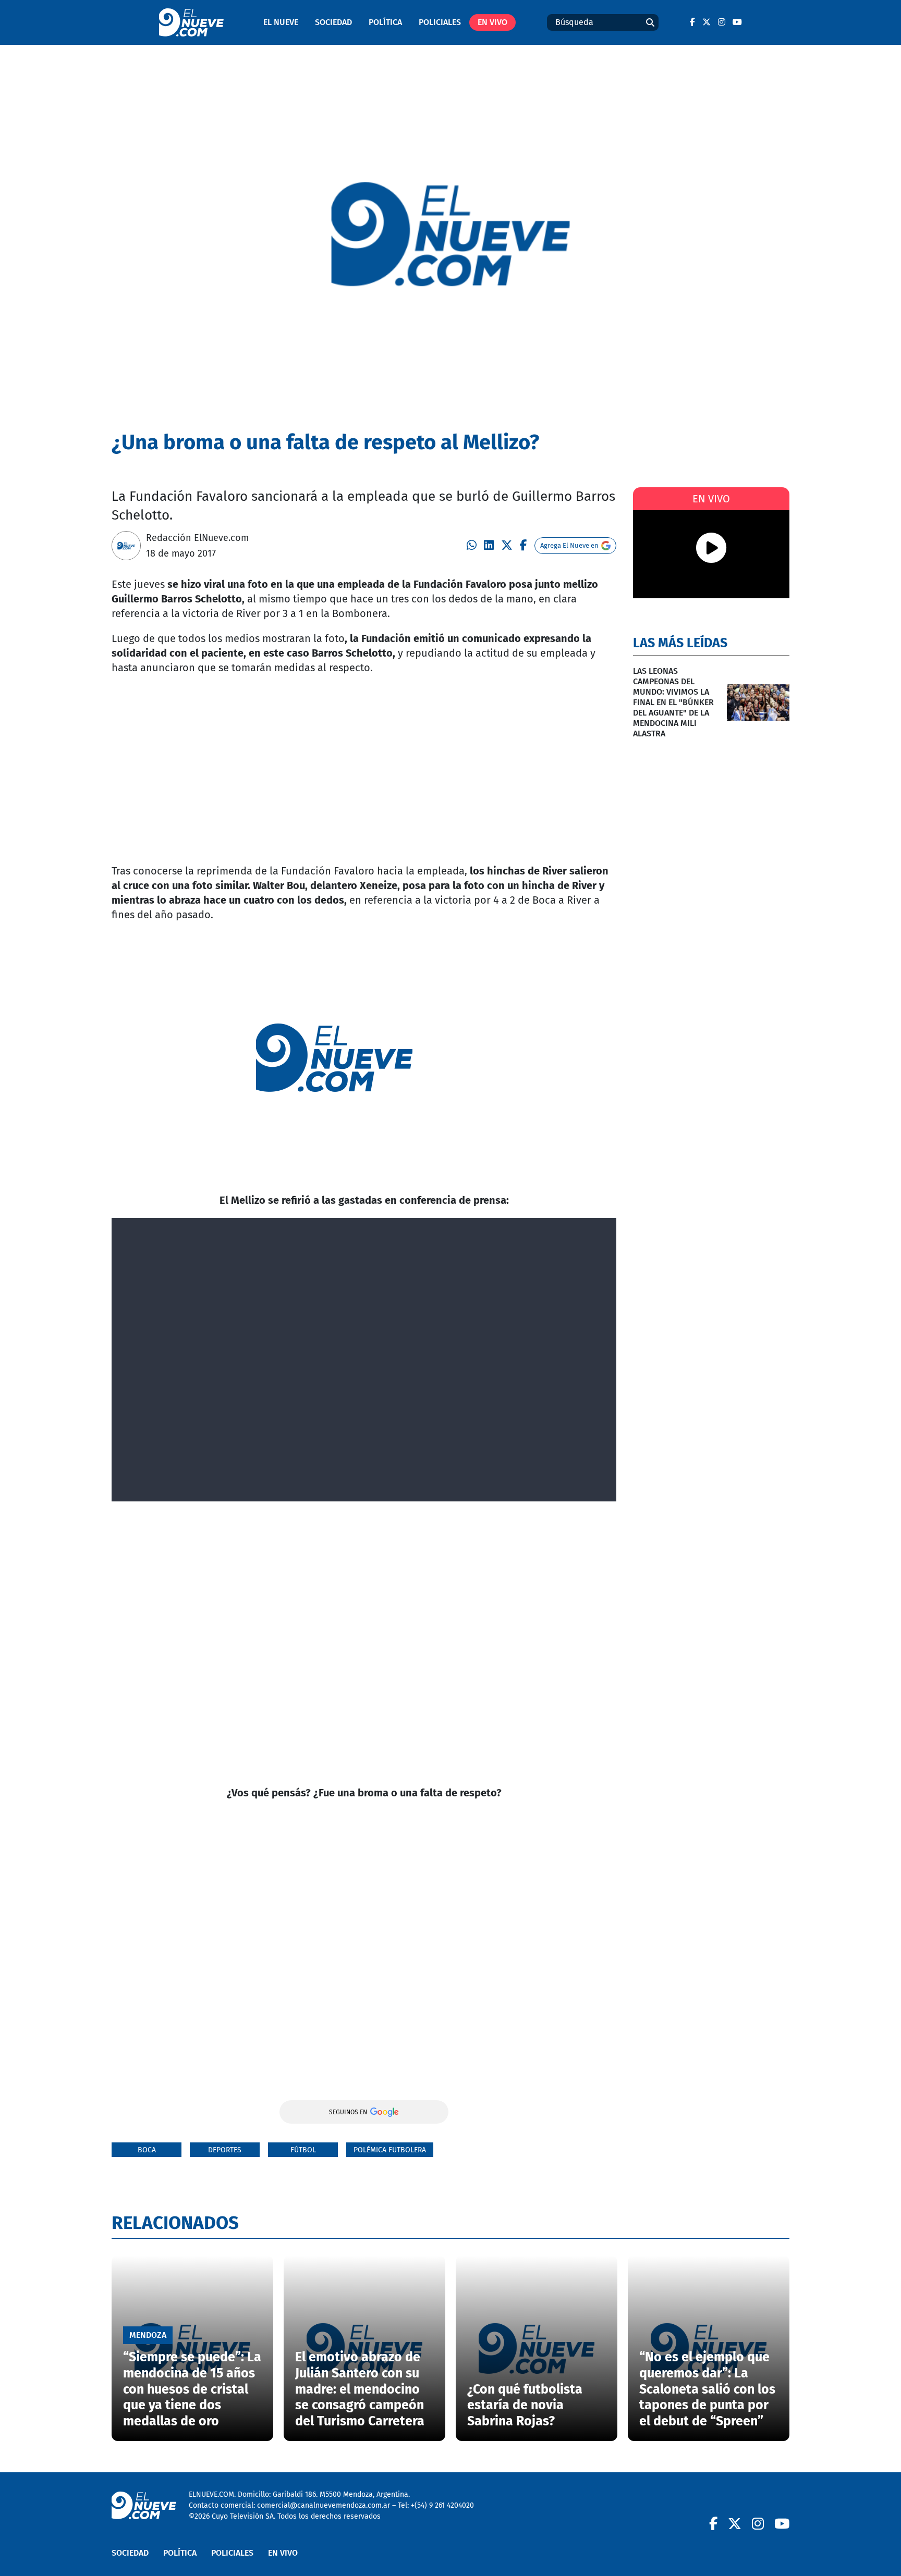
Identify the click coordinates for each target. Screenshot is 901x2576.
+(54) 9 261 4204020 (442, 2505)
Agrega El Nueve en (569, 545)
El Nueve (281, 22)
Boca (147, 2150)
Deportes (225, 2150)
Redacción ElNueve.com (197, 538)
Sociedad (333, 22)
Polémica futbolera (390, 2150)
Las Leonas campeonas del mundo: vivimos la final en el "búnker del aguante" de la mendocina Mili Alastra (673, 702)
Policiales (440, 22)
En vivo (492, 22)
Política (385, 22)
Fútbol (303, 2150)
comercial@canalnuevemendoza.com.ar (324, 2505)
